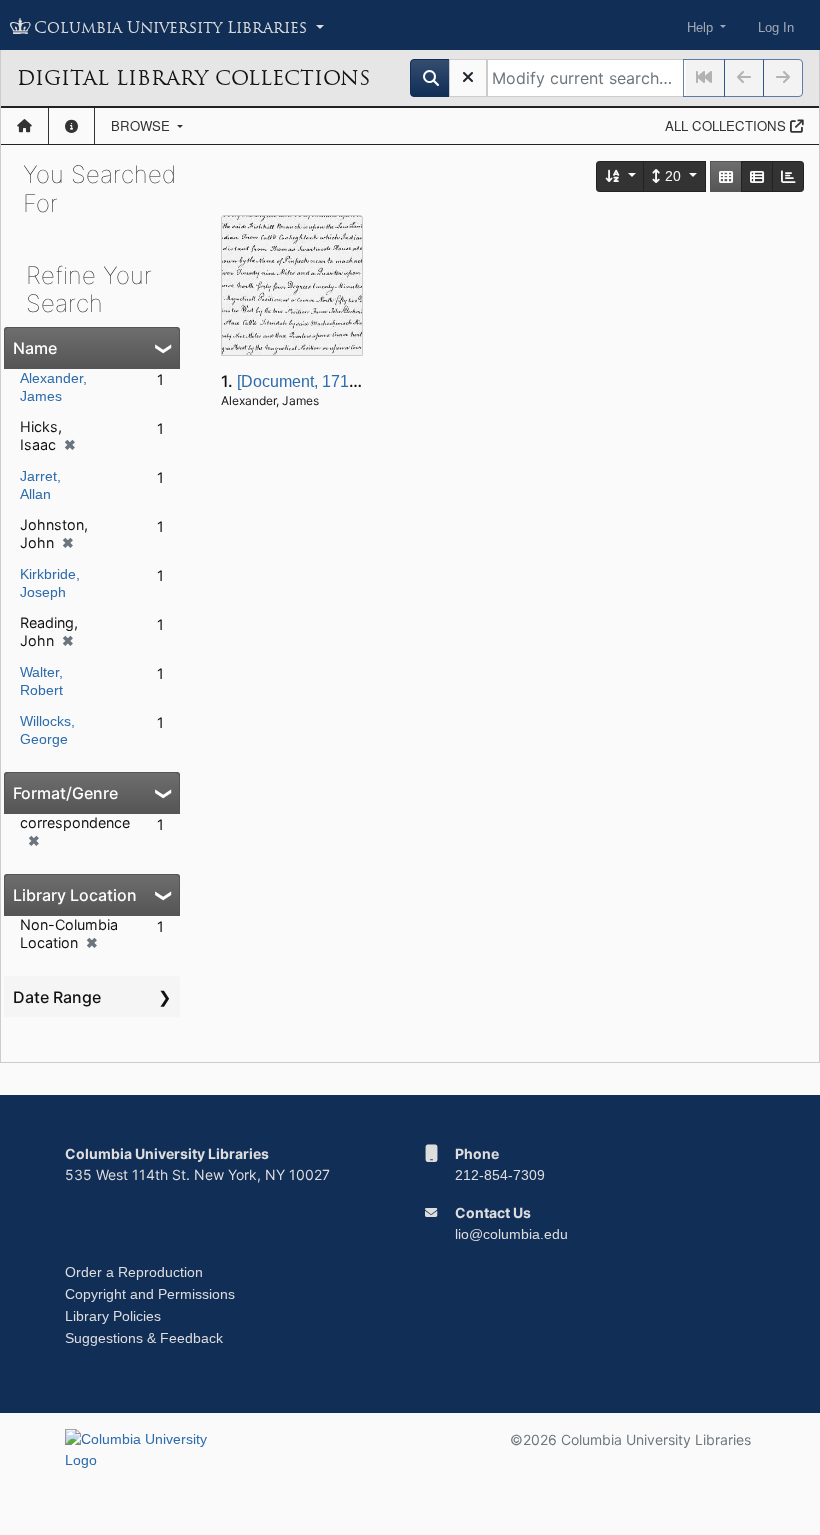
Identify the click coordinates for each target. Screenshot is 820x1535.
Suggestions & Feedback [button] (144, 1338)
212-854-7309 (500, 1175)
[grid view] (726, 176)
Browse (142, 125)
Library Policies (113, 1316)
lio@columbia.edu (511, 1234)
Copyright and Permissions (150, 1294)
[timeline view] (788, 176)
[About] (71, 126)
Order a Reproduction (134, 1272)
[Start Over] (468, 78)
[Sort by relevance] (621, 176)
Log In (776, 27)
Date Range (57, 997)
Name (35, 348)
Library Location (75, 895)
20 (673, 176)
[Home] (24, 126)
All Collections (727, 125)
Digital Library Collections (193, 78)
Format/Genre (65, 793)
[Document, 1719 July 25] (327, 381)
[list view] (757, 176)
